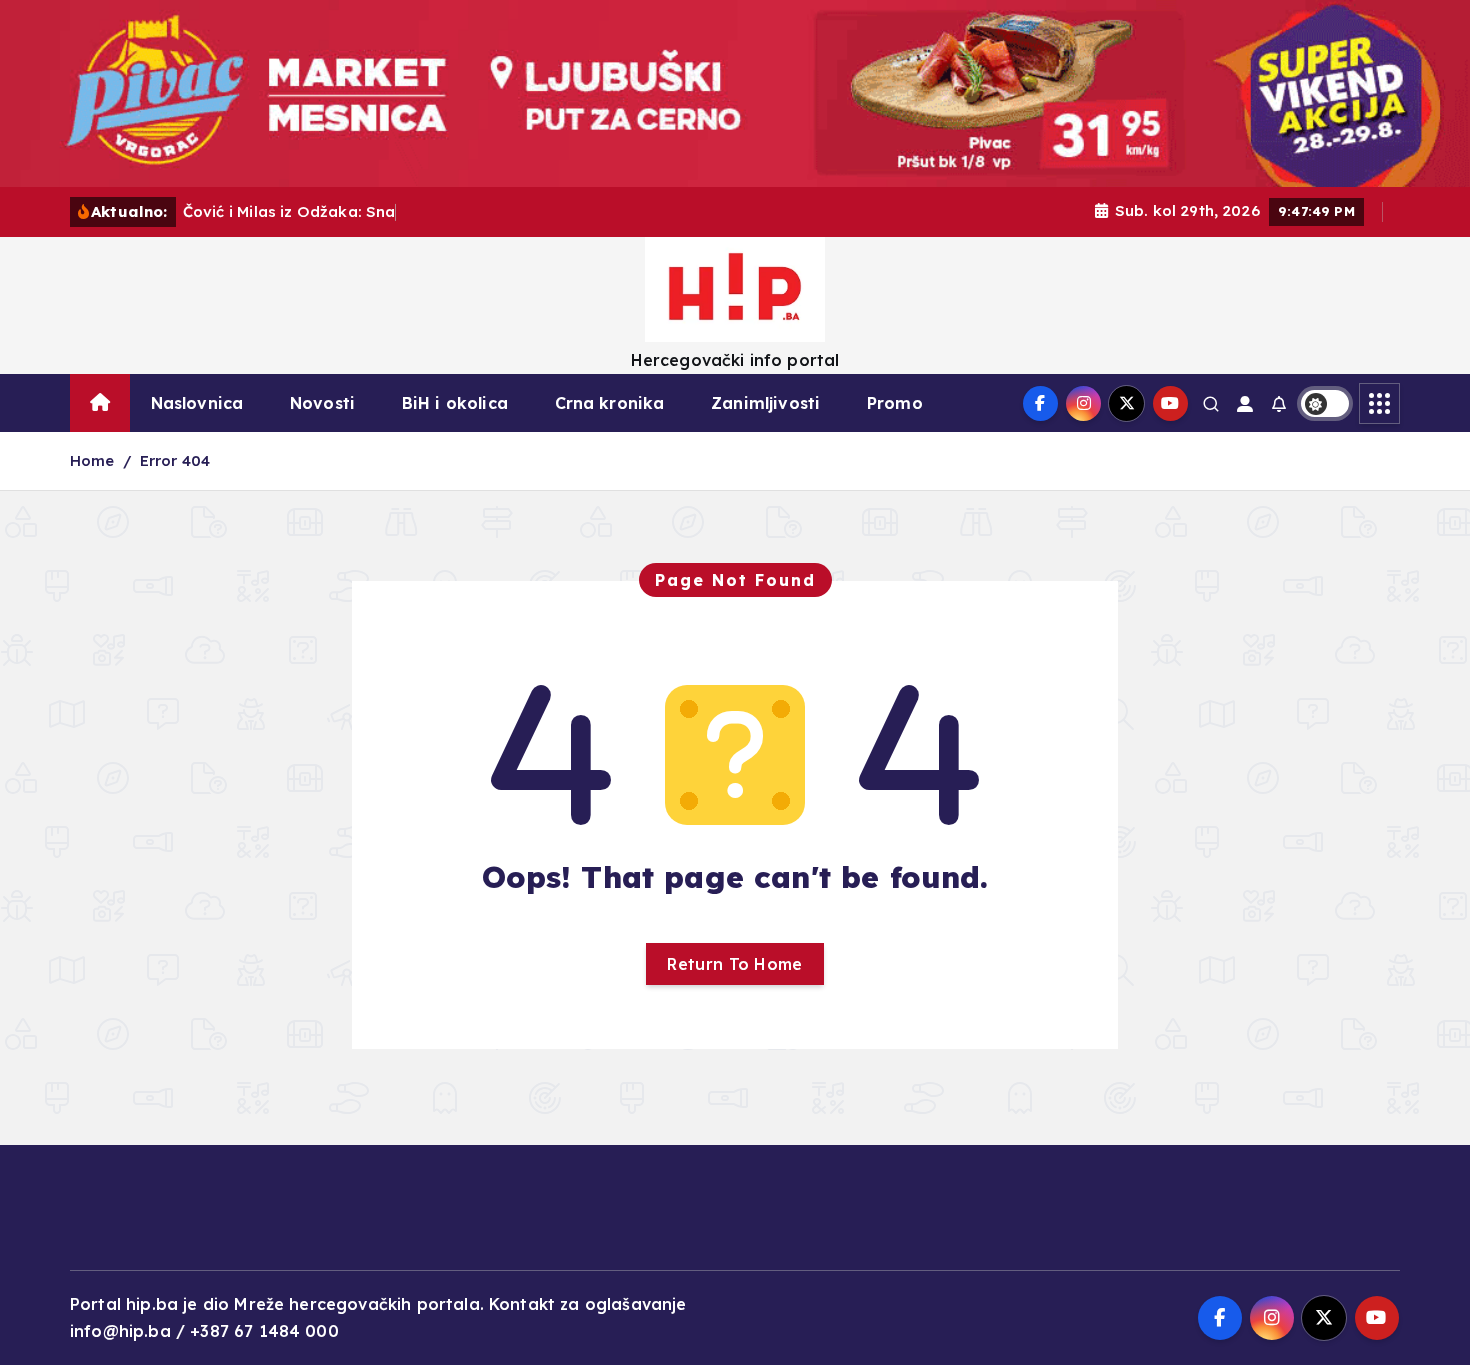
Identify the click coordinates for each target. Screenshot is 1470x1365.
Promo (895, 403)
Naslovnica (197, 403)
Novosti (322, 403)
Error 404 (175, 460)
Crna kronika (610, 403)
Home (92, 460)
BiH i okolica (455, 403)
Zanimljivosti (765, 403)
